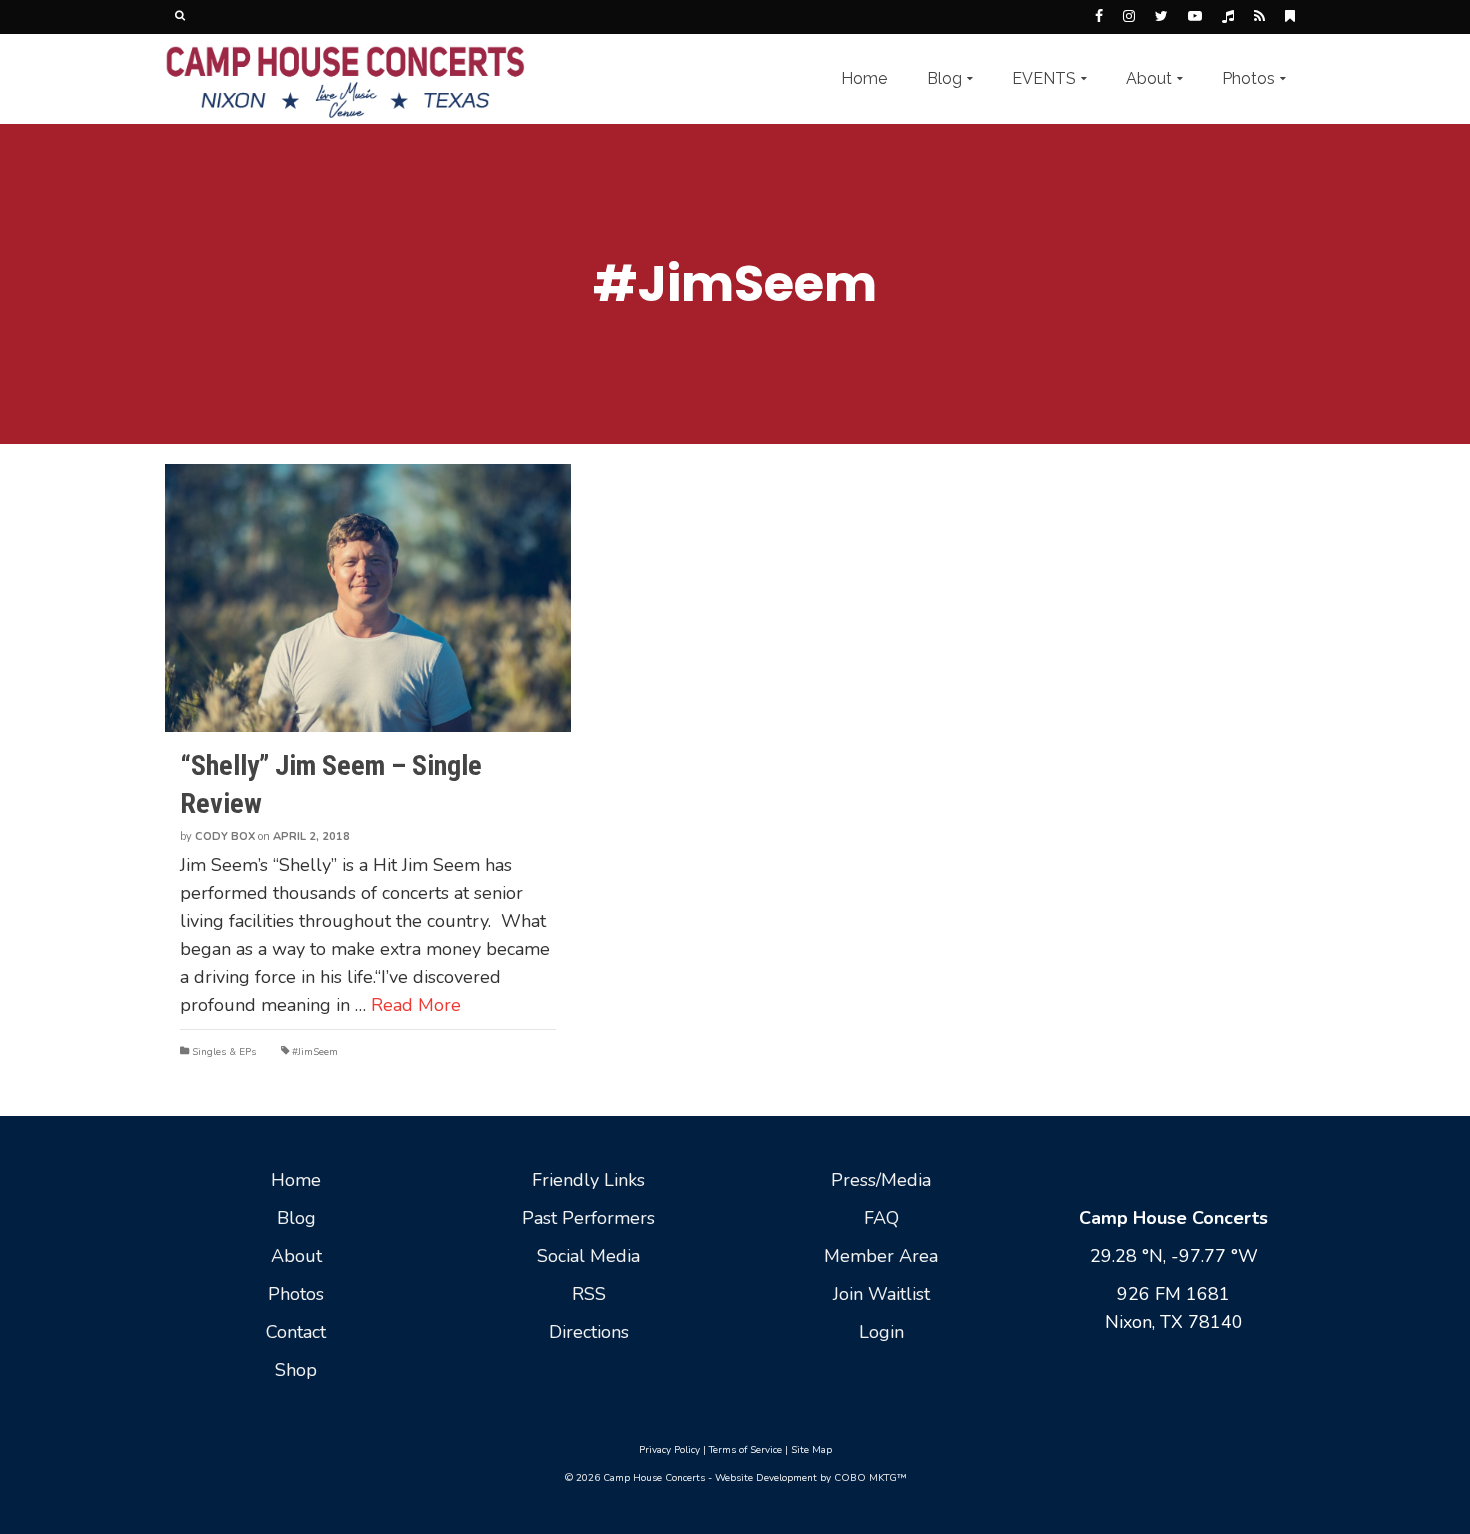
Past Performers (588, 1218)
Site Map (811, 1450)
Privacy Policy (669, 1450)
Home (296, 1180)
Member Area (881, 1256)
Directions (589, 1332)
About (296, 1256)
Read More (416, 1005)
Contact (296, 1332)
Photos (296, 1294)
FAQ (881, 1218)
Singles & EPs (224, 1052)
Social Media (588, 1256)
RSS (589, 1294)
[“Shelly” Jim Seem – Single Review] (368, 598)
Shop (296, 1370)
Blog (296, 1218)
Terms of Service (745, 1450)
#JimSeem (315, 1052)
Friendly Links (588, 1180)
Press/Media (881, 1180)
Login (881, 1332)
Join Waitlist (881, 1294)
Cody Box (225, 836)
